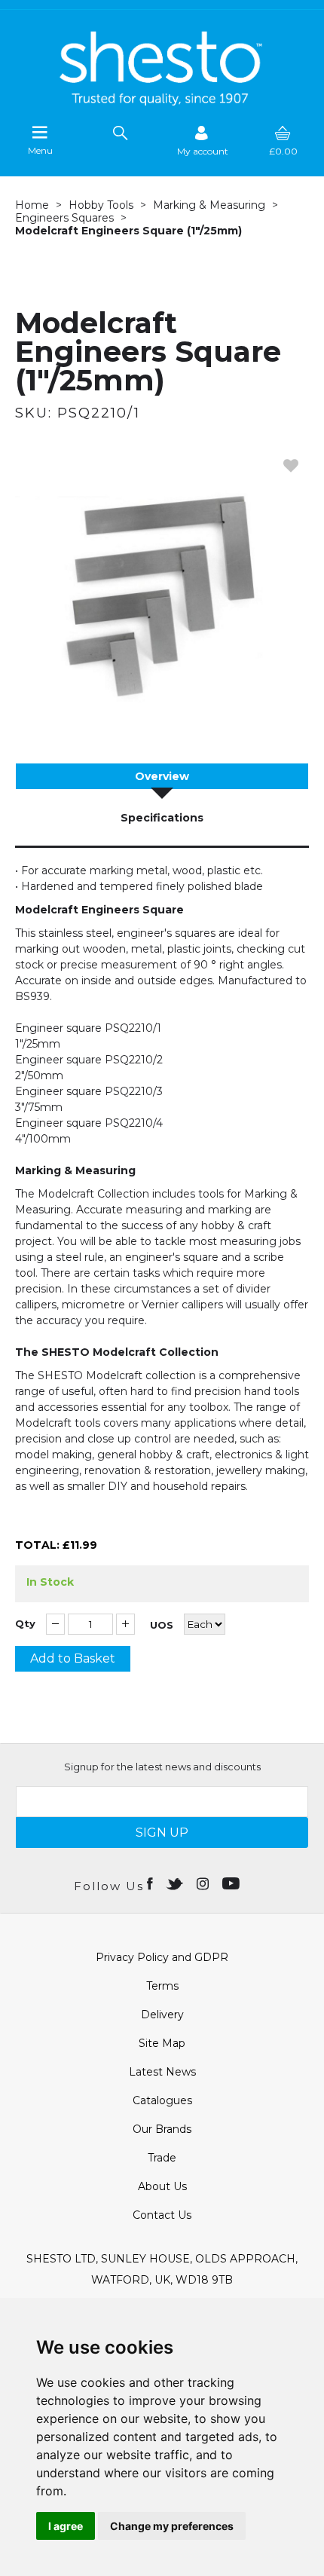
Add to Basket (73, 1658)
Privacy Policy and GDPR (162, 1957)
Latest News (162, 2072)
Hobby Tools (101, 205)
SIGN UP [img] (162, 1833)
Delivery (162, 2015)
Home (32, 205)
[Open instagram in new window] (204, 1883)
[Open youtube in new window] (232, 1883)
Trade (162, 2158)
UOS (162, 1625)
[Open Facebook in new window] (151, 1883)
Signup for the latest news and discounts (162, 1767)
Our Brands (162, 2129)
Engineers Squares (64, 218)
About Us (162, 2186)
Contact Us (162, 2215)
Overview (162, 776)
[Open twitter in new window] (176, 1883)
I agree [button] (66, 2526)
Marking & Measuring (209, 205)
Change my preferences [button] (172, 2526)
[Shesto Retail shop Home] (162, 102)
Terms (162, 1986)
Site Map (162, 2043)
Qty (25, 1624)
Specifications (162, 818)
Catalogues (162, 2100)
